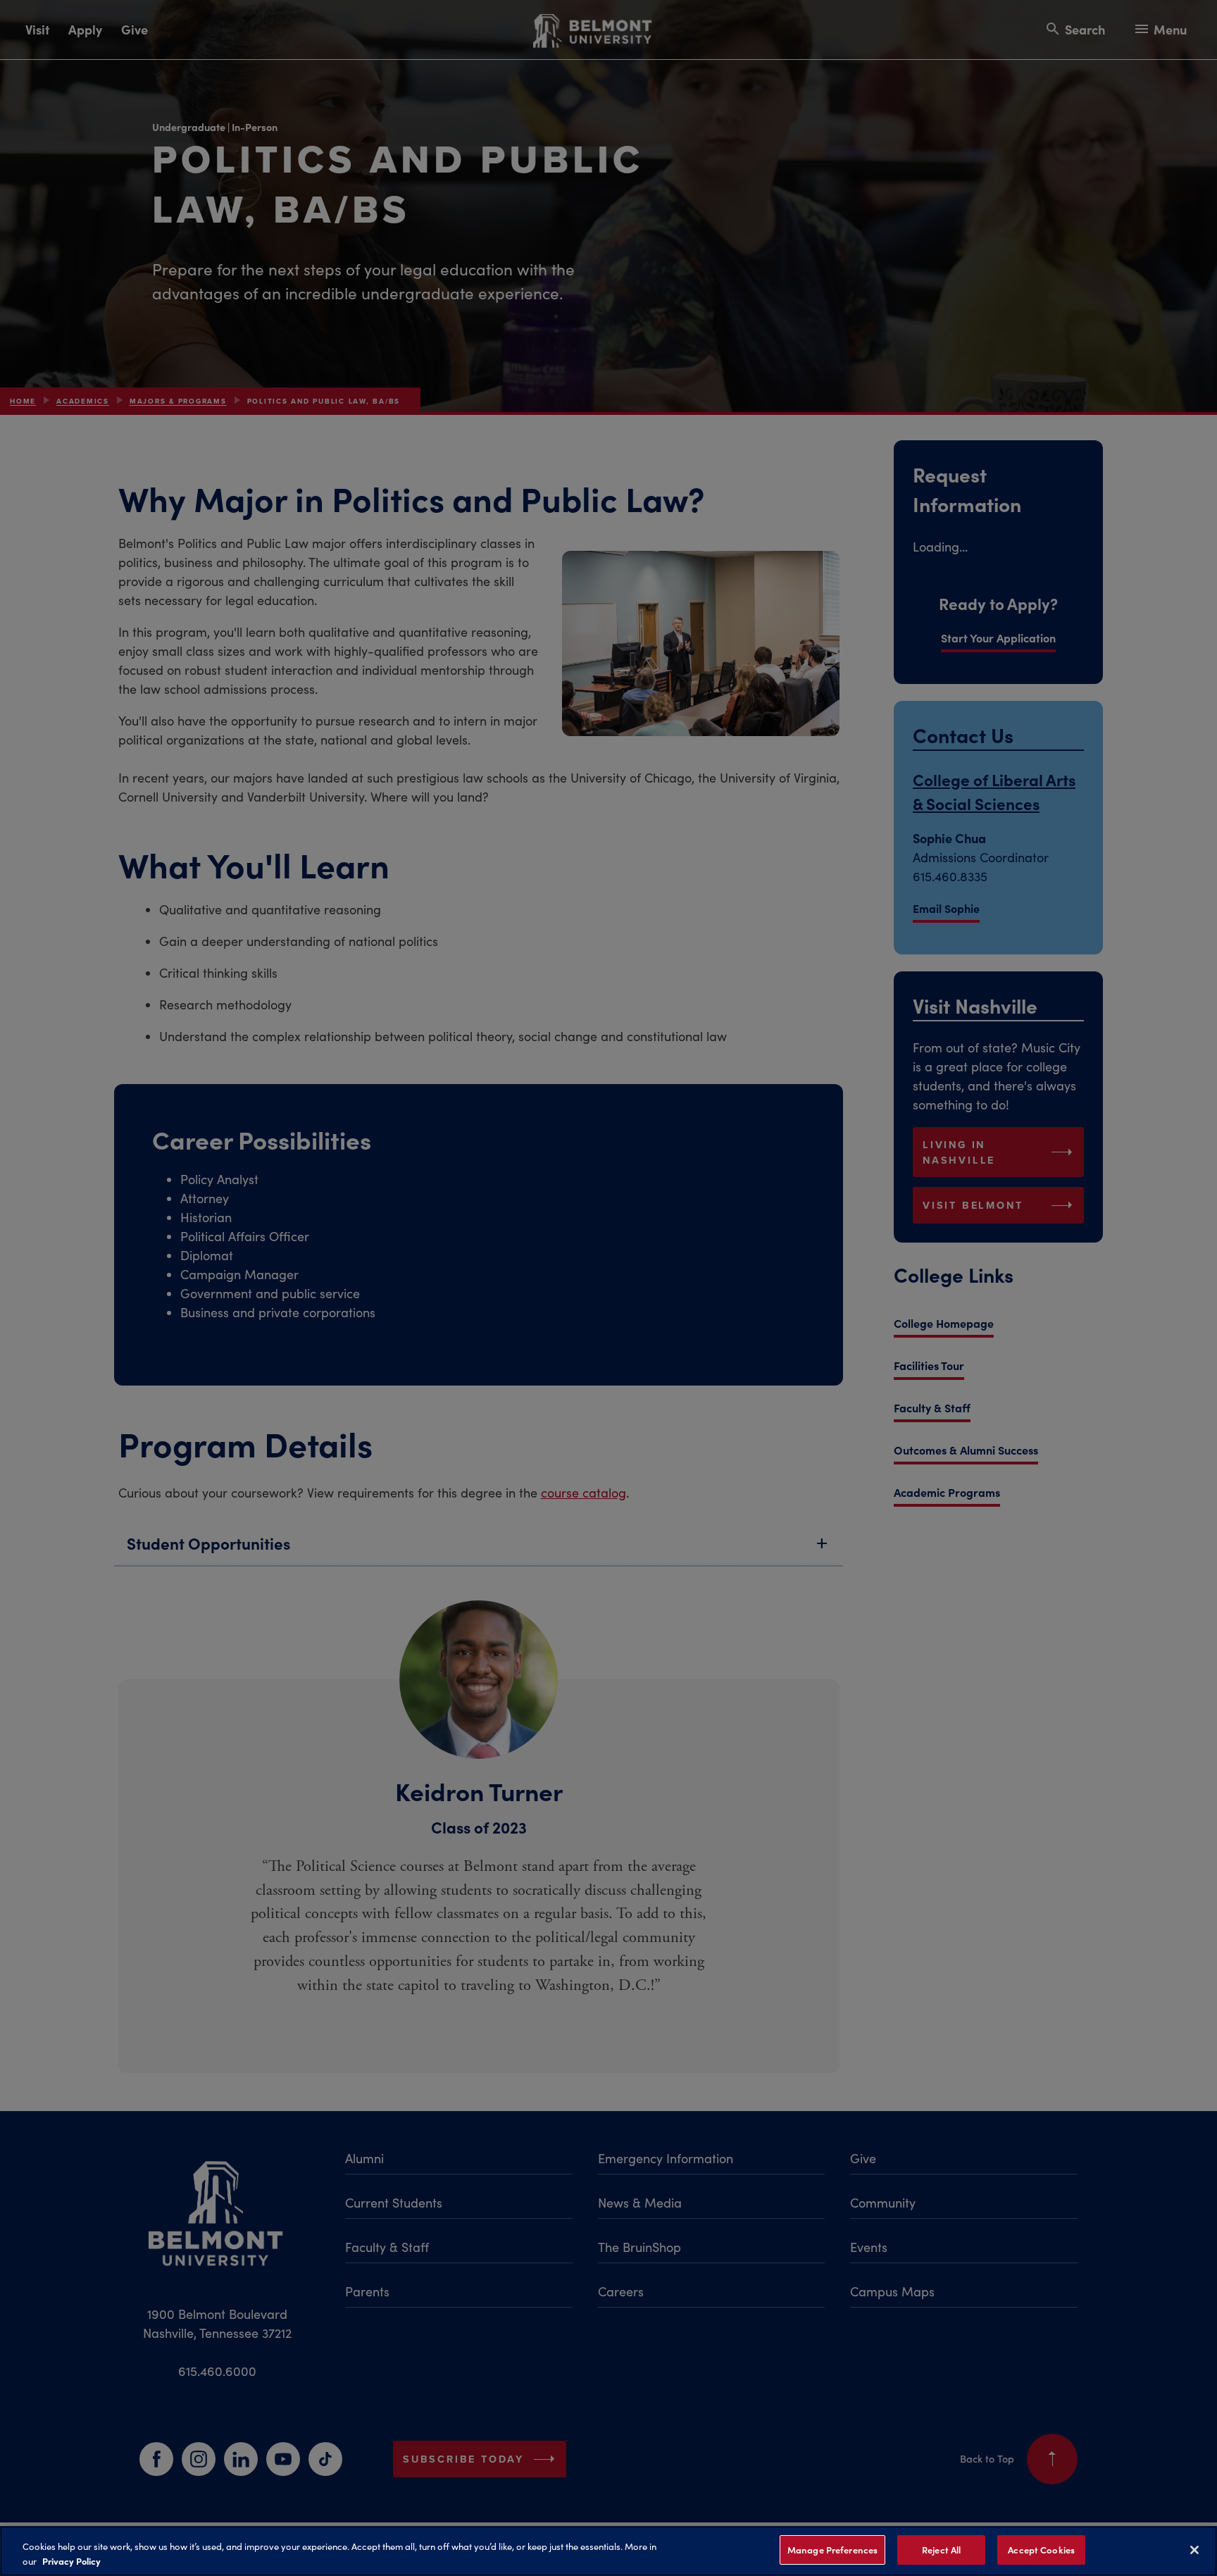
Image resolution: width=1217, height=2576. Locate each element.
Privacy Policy (71, 2561)
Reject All (941, 2550)
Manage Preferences (832, 2550)
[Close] (1194, 2550)
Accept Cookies (1041, 2550)
